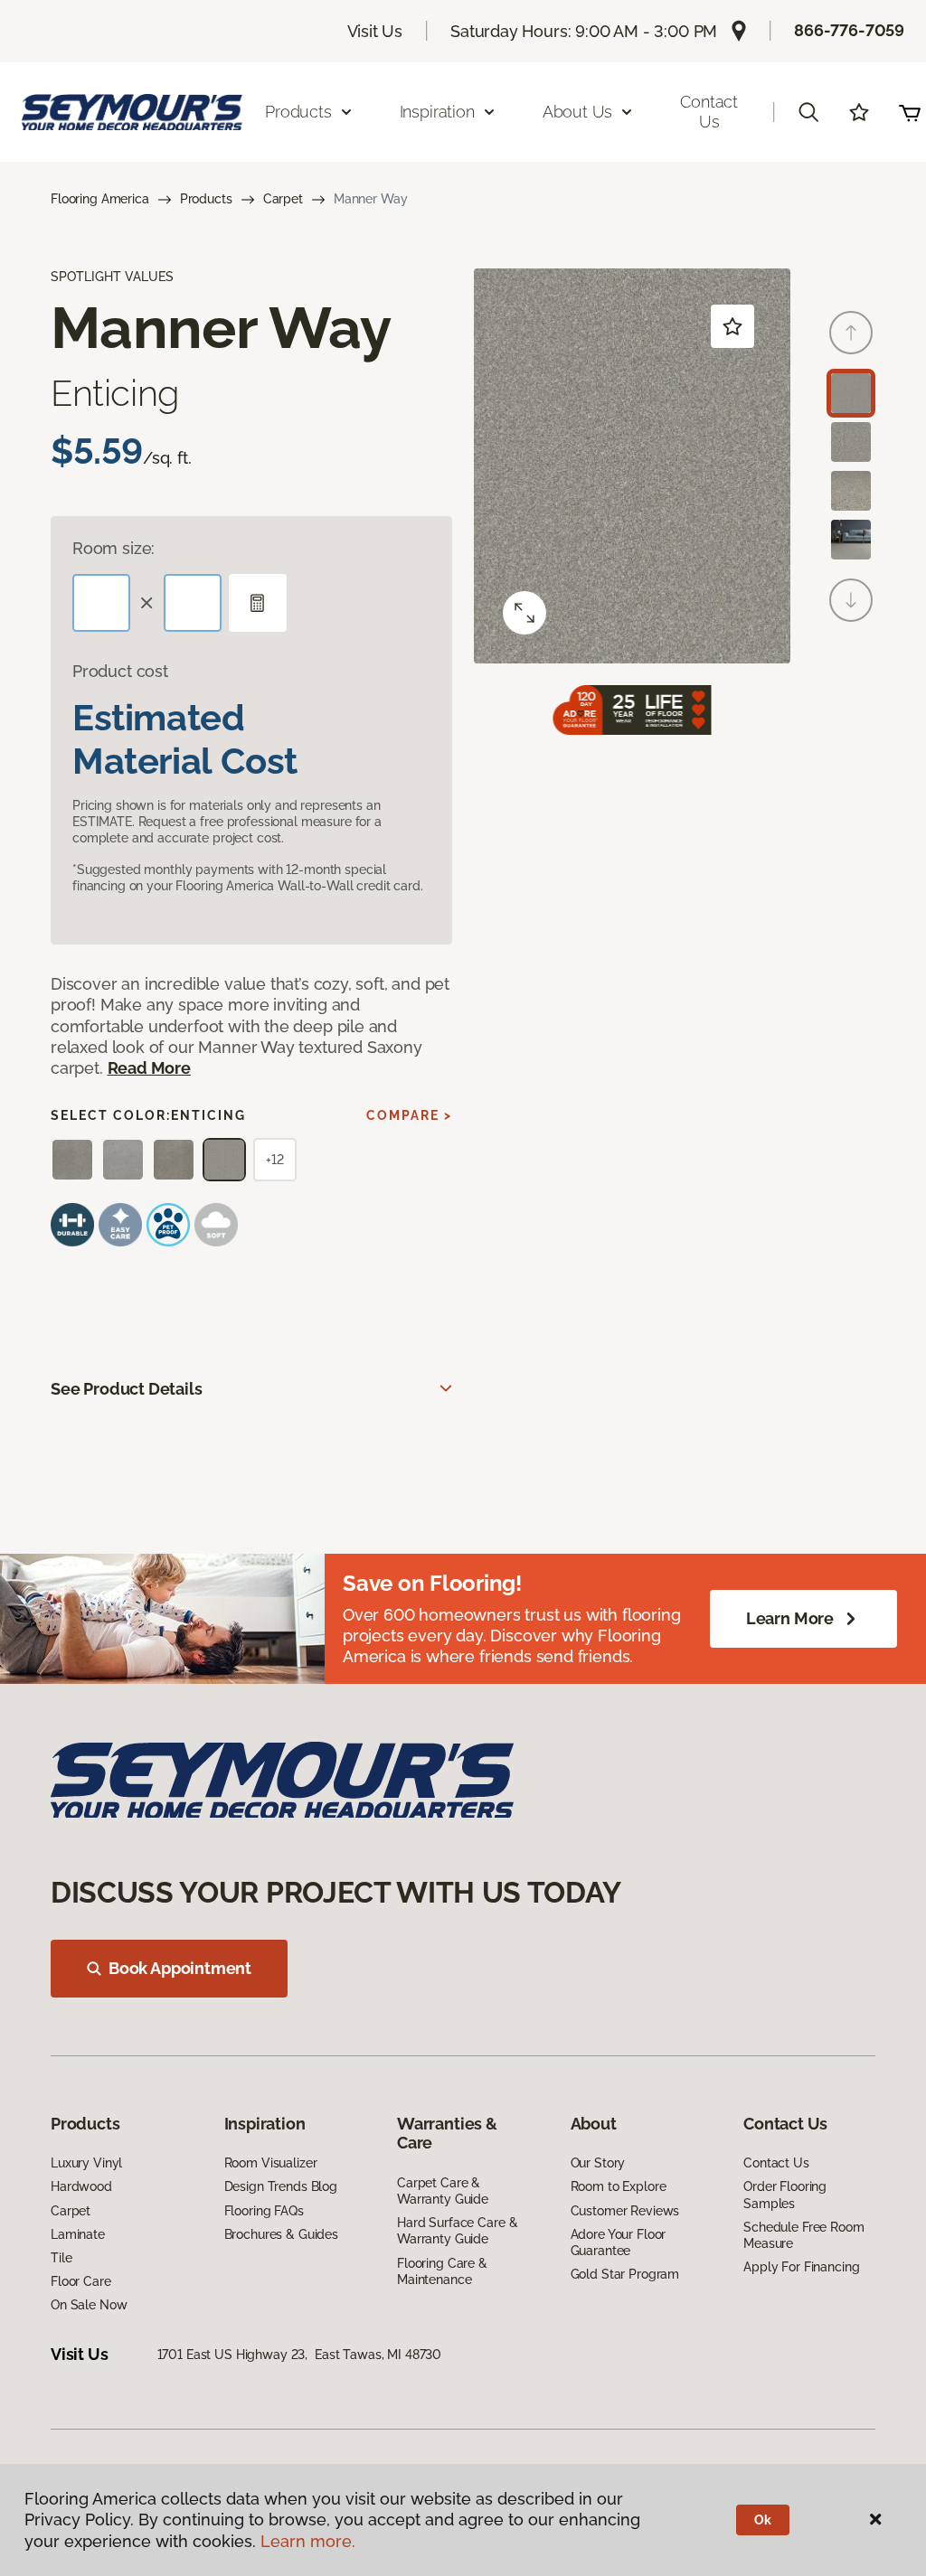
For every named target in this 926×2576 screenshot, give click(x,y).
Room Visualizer (271, 2163)
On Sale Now (89, 2305)
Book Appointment (180, 1968)
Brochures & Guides (281, 2234)
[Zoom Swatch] (524, 613)
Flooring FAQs (264, 2211)
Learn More (790, 1618)
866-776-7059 (849, 30)
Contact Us (709, 112)
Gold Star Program (625, 2274)
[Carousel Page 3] (851, 491)
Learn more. (308, 2541)
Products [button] (298, 112)
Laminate (78, 2234)
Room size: (113, 548)
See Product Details (127, 1389)
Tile (61, 2258)
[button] (808, 112)
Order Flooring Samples (785, 2195)
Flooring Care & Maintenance (442, 2271)
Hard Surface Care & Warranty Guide (457, 2231)
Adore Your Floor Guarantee (619, 2242)
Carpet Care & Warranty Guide (443, 2191)
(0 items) (910, 112)
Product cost (120, 671)
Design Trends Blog (281, 2186)
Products (206, 199)
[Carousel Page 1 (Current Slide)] (851, 393)
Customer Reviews (625, 2211)
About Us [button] (578, 112)
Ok (763, 2520)
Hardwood (81, 2186)
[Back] (851, 333)
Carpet (283, 199)
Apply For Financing (801, 2267)
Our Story (598, 2163)
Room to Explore (619, 2186)
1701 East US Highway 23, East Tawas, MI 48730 (300, 2355)
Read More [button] (149, 1068)
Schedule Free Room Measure (803, 2235)
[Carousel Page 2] (851, 442)
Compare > (409, 1115)
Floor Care (81, 2281)
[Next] (851, 600)
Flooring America (100, 199)
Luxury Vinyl (86, 2163)
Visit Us (375, 31)
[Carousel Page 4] (851, 540)
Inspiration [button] (437, 112)
